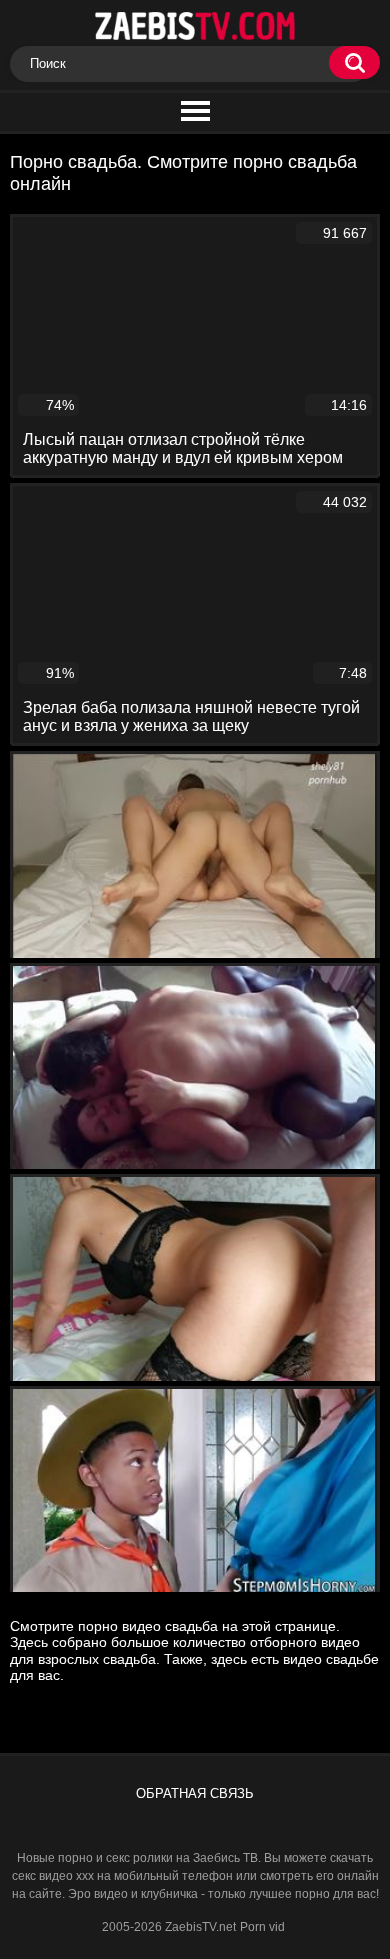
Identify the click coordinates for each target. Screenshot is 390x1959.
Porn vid (262, 1927)
